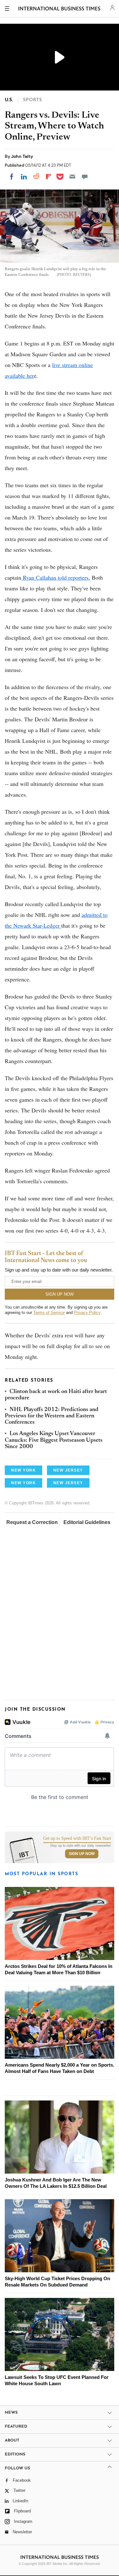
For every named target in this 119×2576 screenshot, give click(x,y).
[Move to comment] (85, 177)
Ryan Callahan (40, 577)
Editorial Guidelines (87, 1522)
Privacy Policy (87, 1313)
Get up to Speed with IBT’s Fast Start (77, 1839)
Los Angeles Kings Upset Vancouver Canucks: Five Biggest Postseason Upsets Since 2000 (54, 1440)
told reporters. (73, 577)
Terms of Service (49, 1313)
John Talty (22, 156)
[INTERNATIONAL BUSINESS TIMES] (59, 9)
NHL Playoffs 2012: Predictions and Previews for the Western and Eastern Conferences (52, 1416)
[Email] (72, 177)
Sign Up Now (82, 1854)
